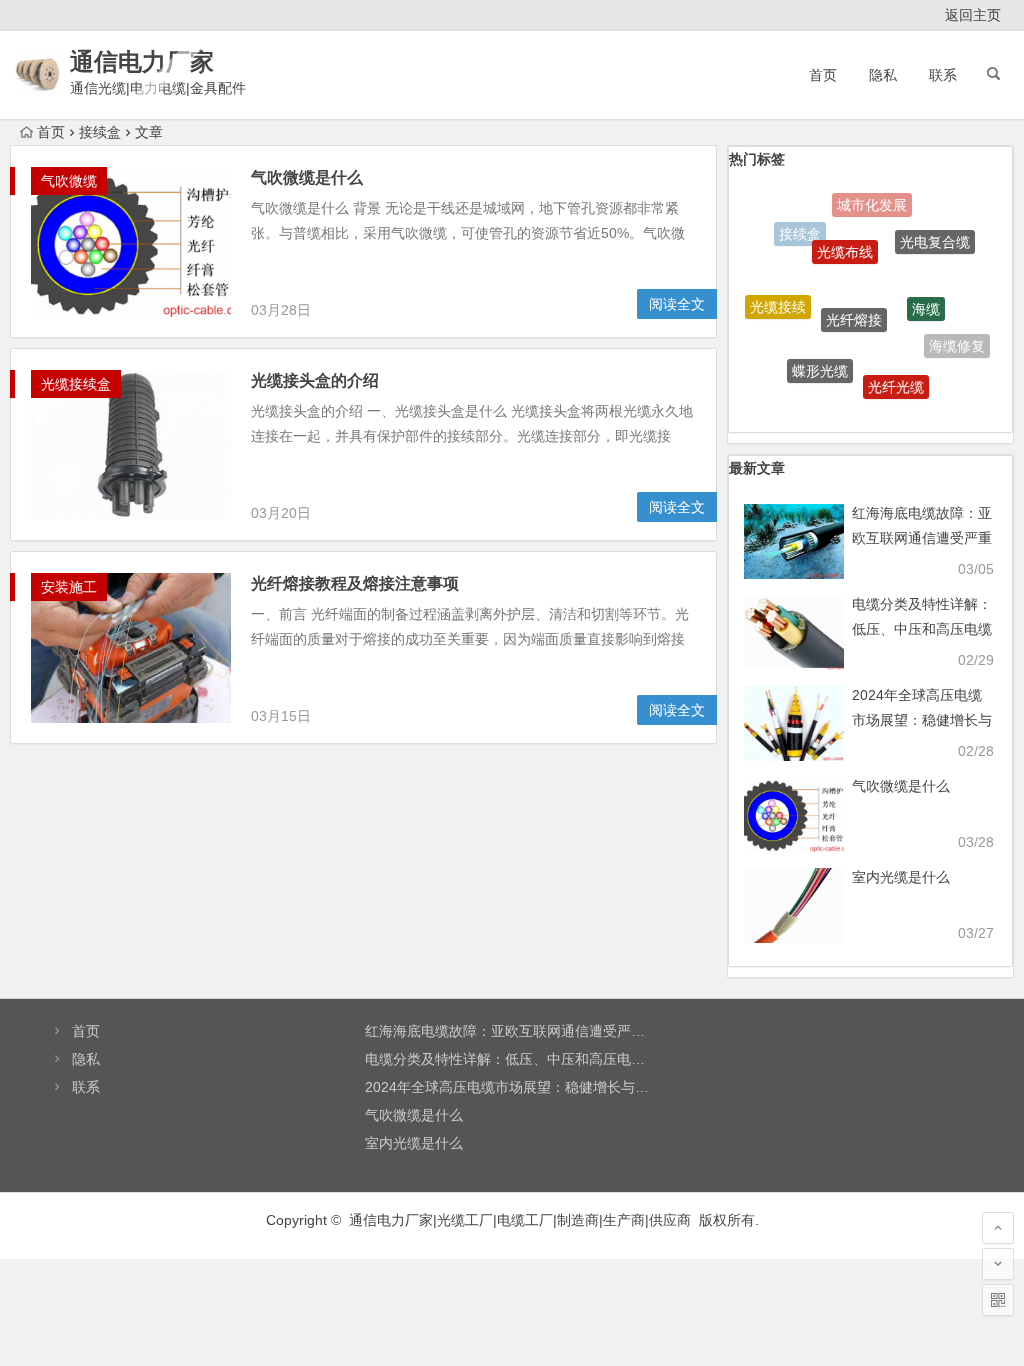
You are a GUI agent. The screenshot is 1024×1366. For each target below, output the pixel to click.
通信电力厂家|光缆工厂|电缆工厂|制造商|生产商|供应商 (520, 1220)
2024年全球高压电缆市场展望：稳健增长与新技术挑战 (922, 720)
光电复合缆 (935, 233)
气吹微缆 (69, 181)
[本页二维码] (998, 1300)
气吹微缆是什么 (307, 177)
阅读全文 (677, 304)
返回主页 (973, 15)
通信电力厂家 (142, 61)
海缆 (926, 290)
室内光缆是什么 (901, 877)
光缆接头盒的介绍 (315, 380)
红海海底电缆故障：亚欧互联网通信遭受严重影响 (922, 538)
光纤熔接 (854, 297)
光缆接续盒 (76, 384)
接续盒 (800, 231)
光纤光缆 (896, 374)
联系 (943, 75)
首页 (823, 75)
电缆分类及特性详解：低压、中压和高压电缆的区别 (922, 629)
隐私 (883, 75)
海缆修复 (957, 340)
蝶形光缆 (820, 357)
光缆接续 (778, 298)
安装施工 (69, 587)
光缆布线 (845, 235)
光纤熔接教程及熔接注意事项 (355, 583)
